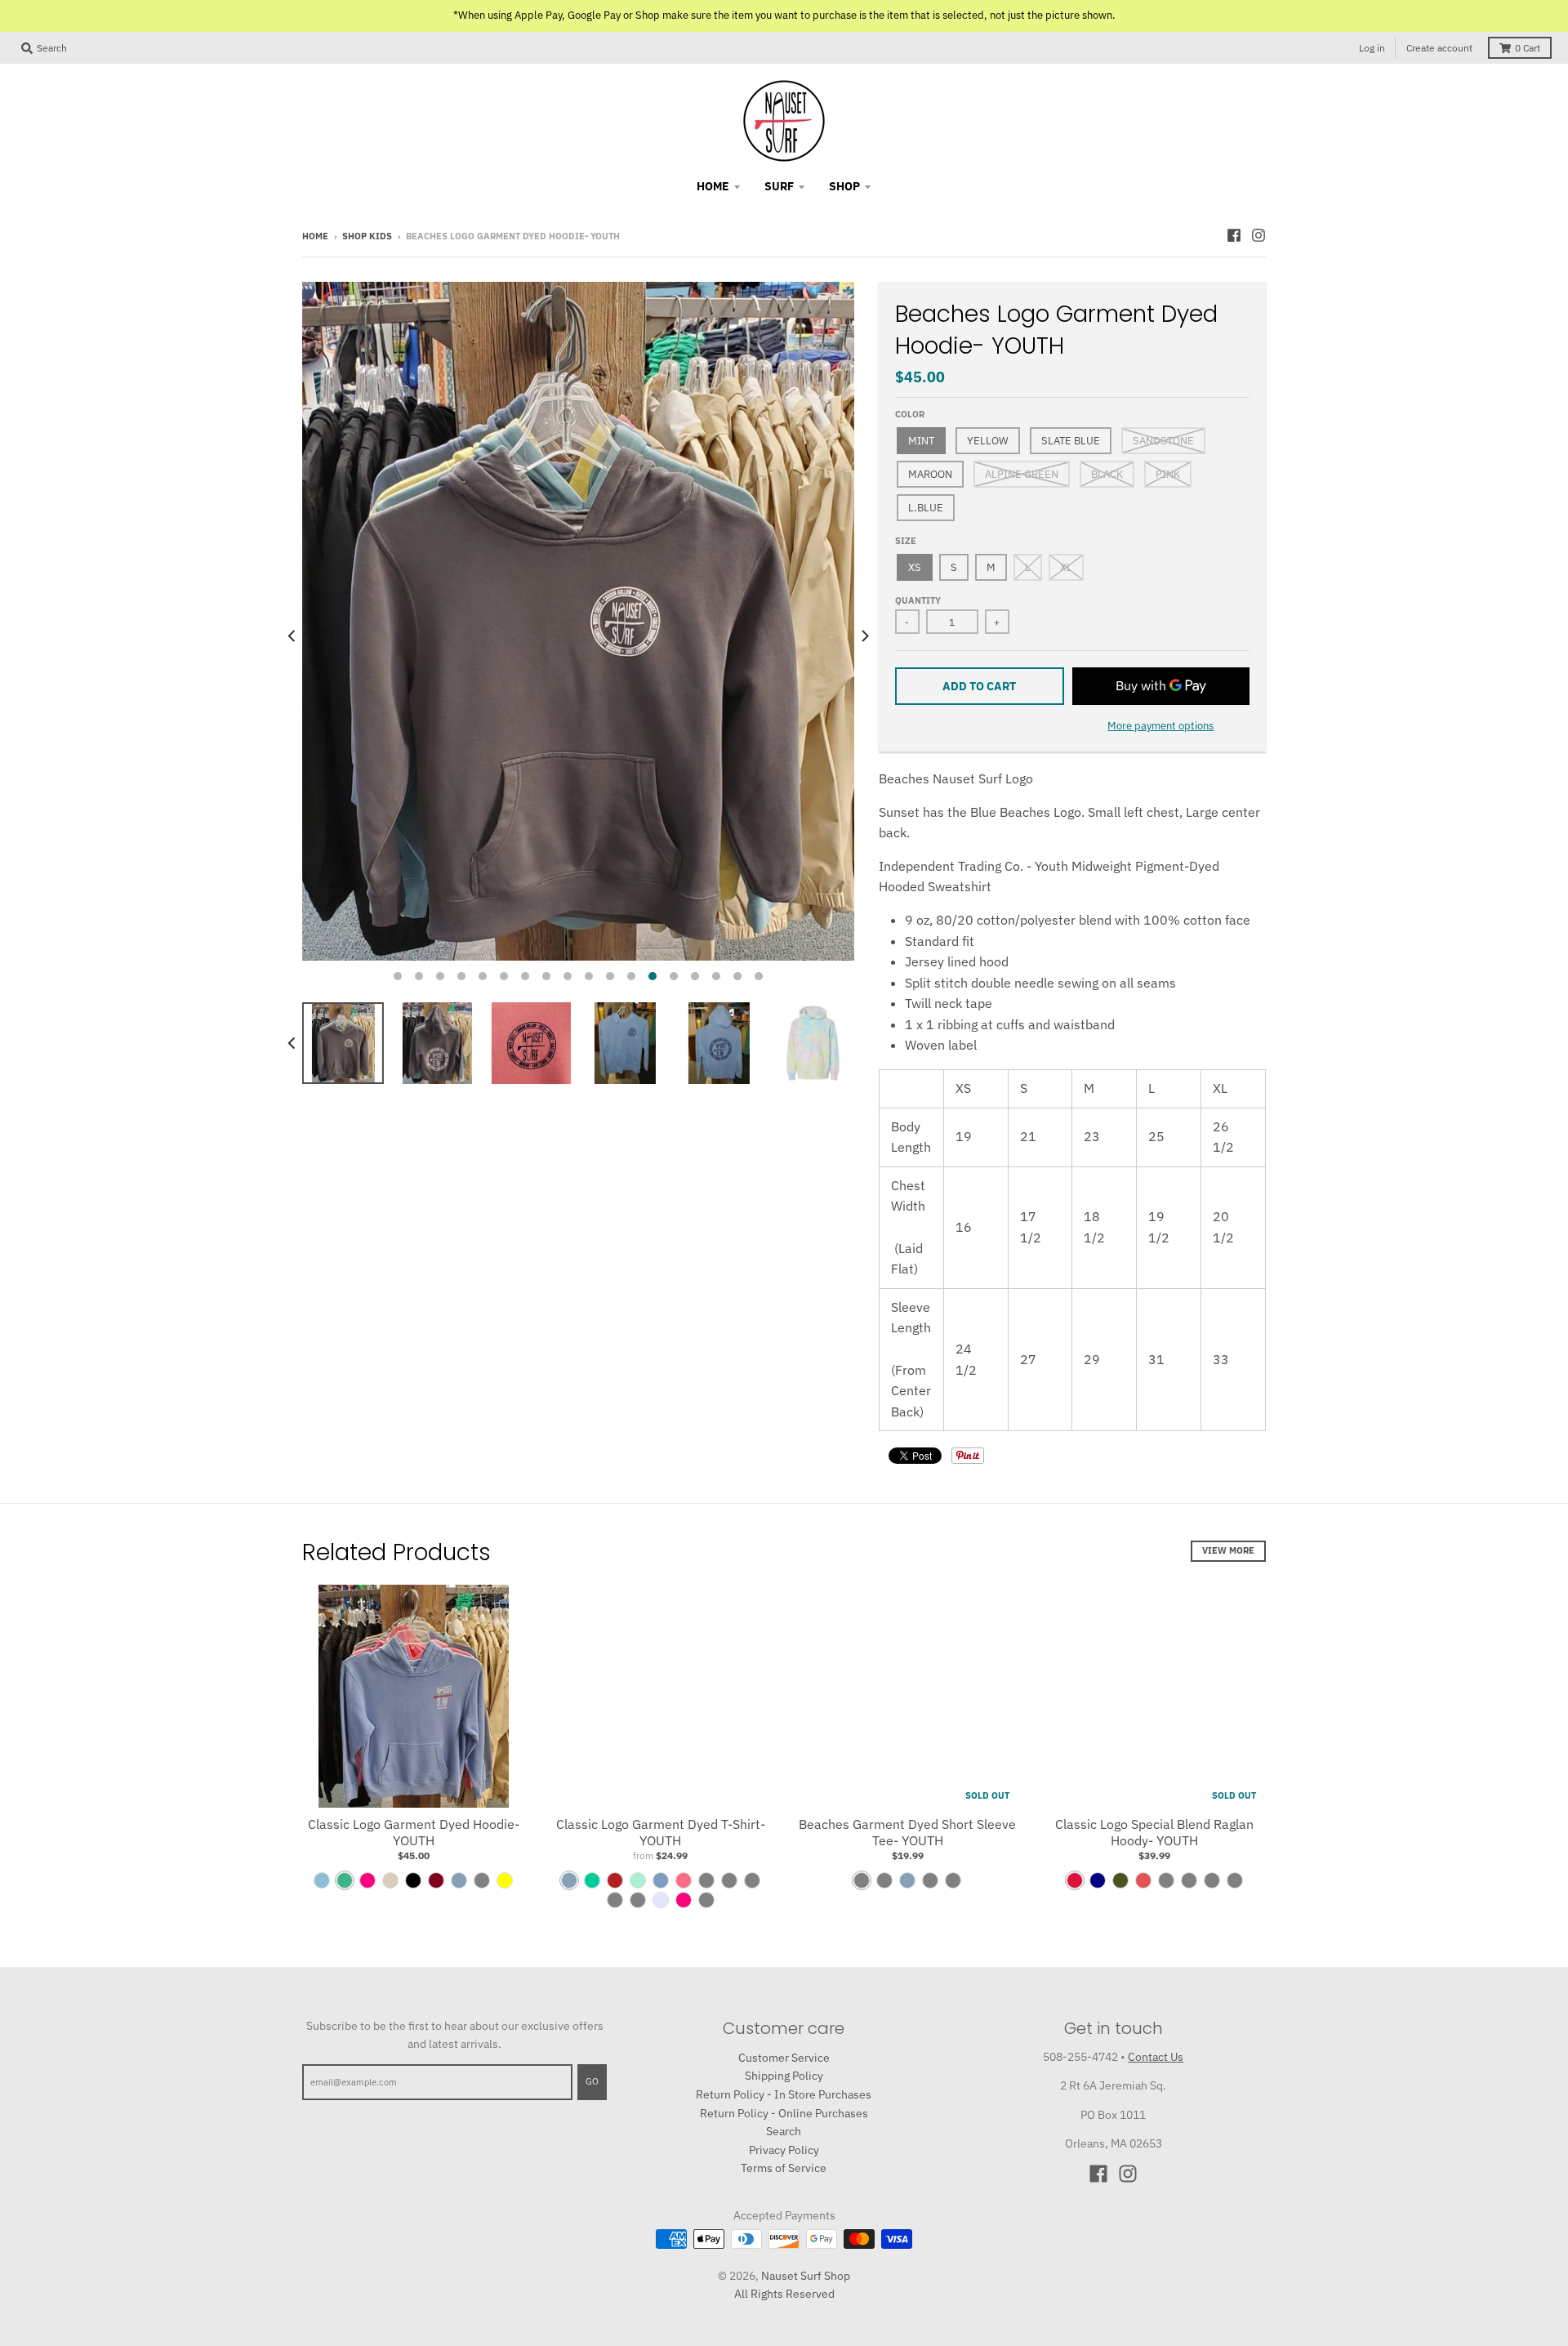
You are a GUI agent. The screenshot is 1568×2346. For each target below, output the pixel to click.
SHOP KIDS (367, 236)
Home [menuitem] (713, 186)
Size (906, 541)
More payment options (1160, 726)
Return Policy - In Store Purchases (784, 2094)
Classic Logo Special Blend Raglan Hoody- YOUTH (1154, 1833)
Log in (1372, 48)
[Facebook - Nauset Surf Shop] (1234, 235)
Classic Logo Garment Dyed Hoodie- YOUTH (414, 1833)
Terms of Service (784, 2168)
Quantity (918, 600)
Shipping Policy (784, 2076)
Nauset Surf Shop (806, 2276)
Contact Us (1156, 2057)
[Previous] (292, 636)
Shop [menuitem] (844, 186)
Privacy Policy (784, 2150)
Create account (1439, 48)
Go (592, 2081)
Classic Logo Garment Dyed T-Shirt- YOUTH (661, 1833)
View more (1228, 1550)
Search (784, 2131)
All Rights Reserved (784, 2294)
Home (315, 236)
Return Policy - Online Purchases (784, 2113)
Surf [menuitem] (779, 186)
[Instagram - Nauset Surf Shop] (1258, 235)
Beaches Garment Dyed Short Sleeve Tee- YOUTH (907, 1833)
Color (910, 414)
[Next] (864, 636)
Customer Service (784, 2058)
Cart (1528, 48)
